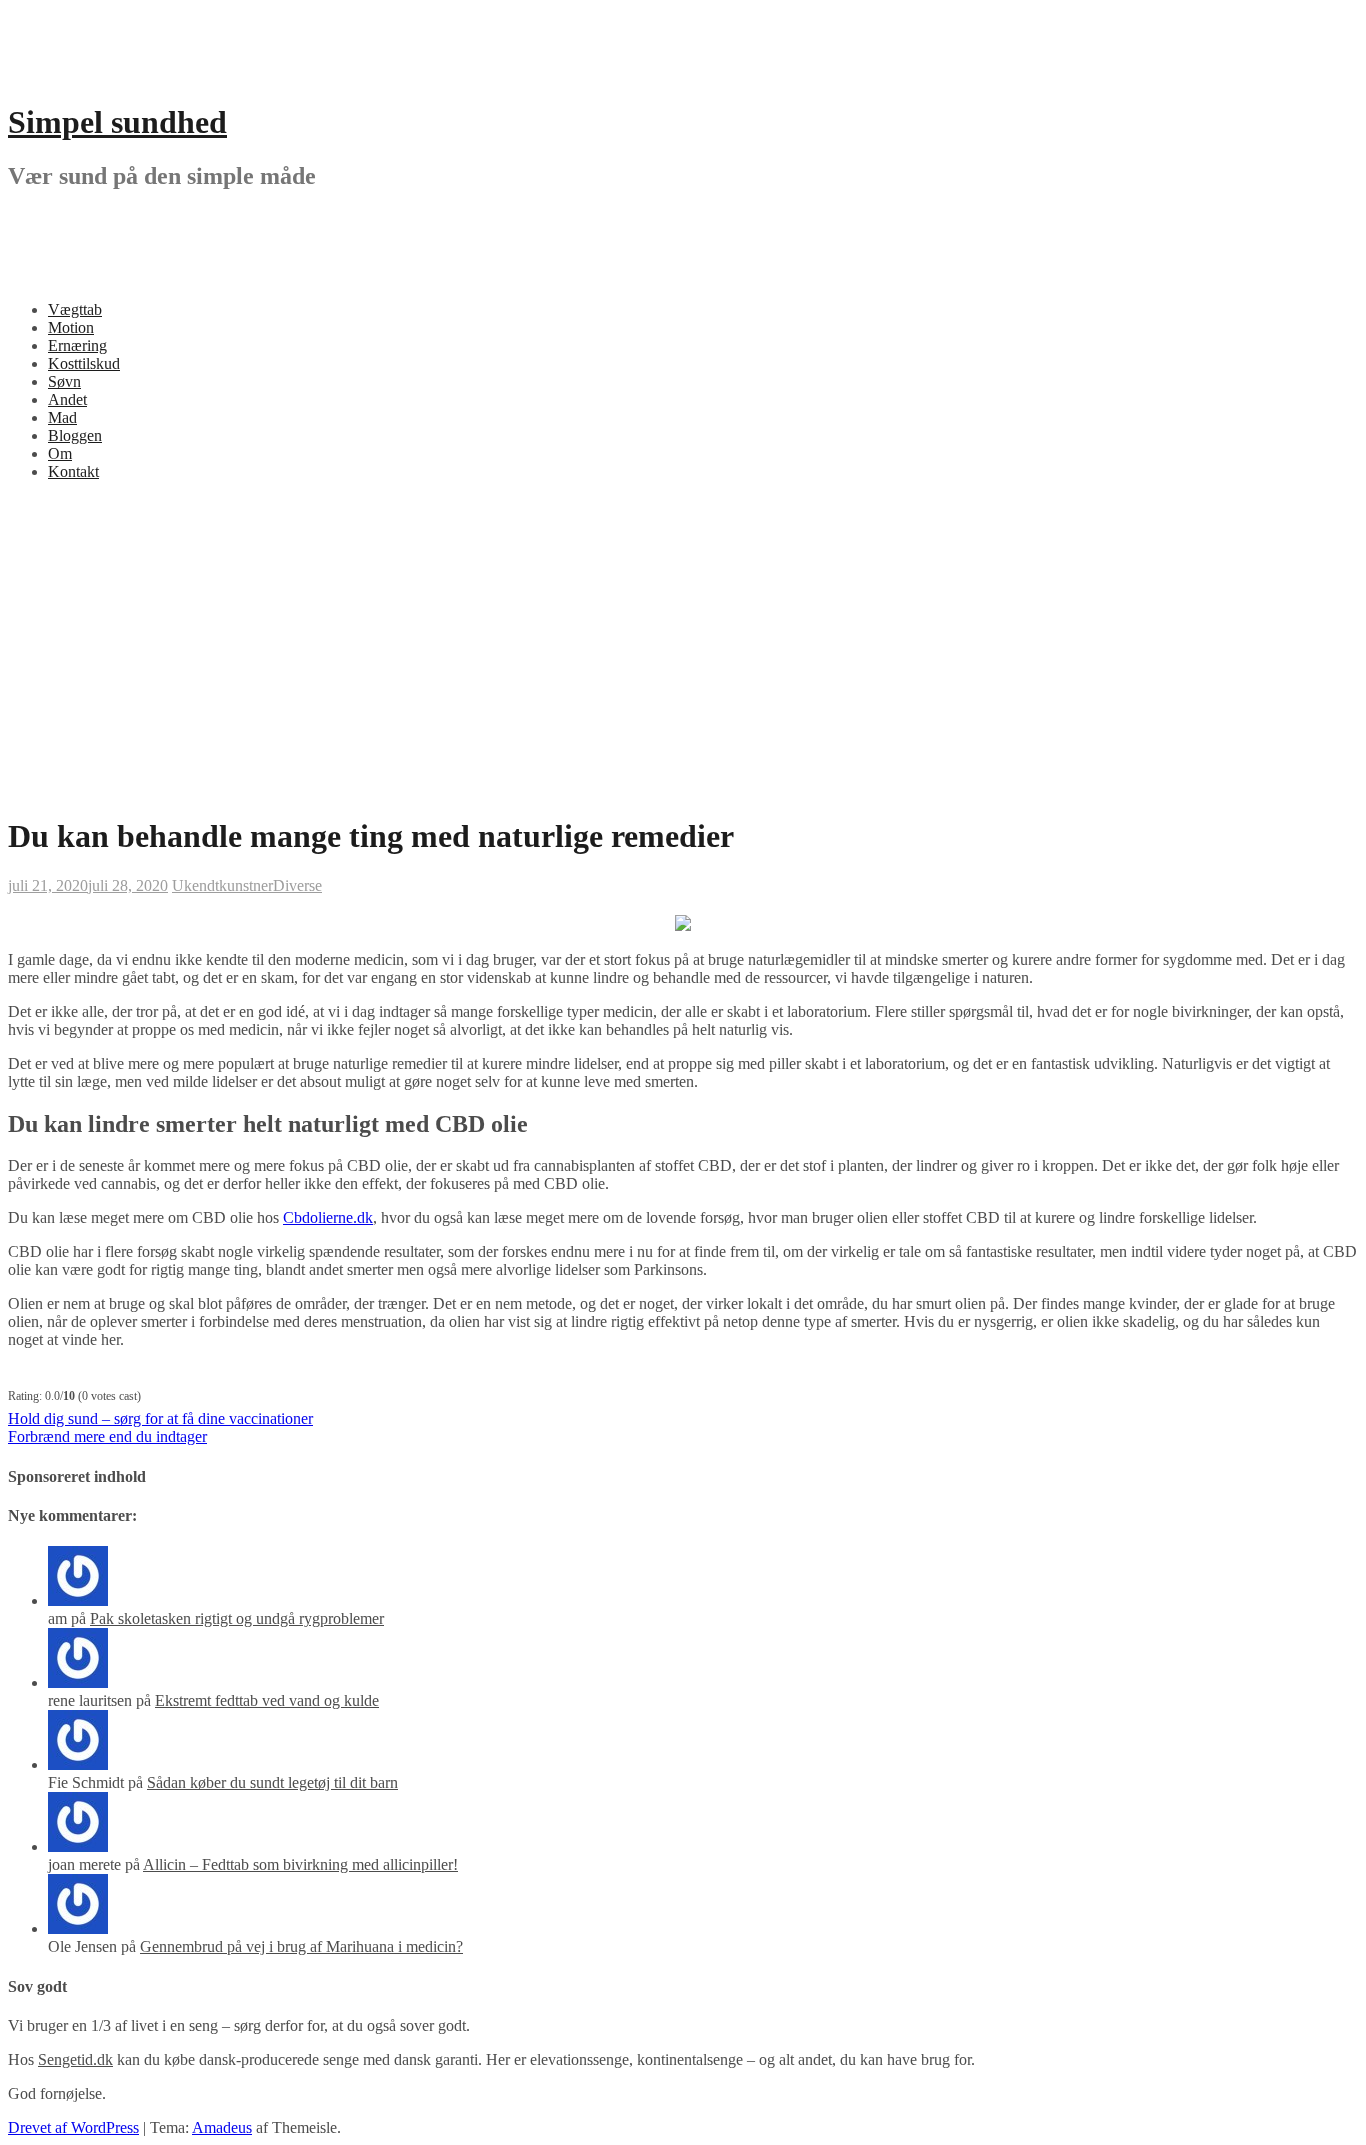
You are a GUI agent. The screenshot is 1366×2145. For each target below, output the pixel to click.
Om (60, 453)
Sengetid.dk (75, 2059)
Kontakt (73, 471)
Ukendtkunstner (222, 885)
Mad (62, 417)
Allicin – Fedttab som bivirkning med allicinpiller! (300, 1864)
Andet (67, 399)
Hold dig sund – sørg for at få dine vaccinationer (160, 1418)
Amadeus (222, 2127)
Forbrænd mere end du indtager (107, 1436)
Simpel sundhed (117, 122)
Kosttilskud (84, 363)
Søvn (64, 381)
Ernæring (77, 345)
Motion (71, 327)
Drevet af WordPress (73, 2127)
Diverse (297, 885)
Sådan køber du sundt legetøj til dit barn (272, 1782)
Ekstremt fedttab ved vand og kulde (267, 1700)
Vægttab (75, 309)
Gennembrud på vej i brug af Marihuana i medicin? (301, 1946)
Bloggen (75, 435)
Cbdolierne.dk (328, 1217)
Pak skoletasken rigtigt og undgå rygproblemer (237, 1618)
